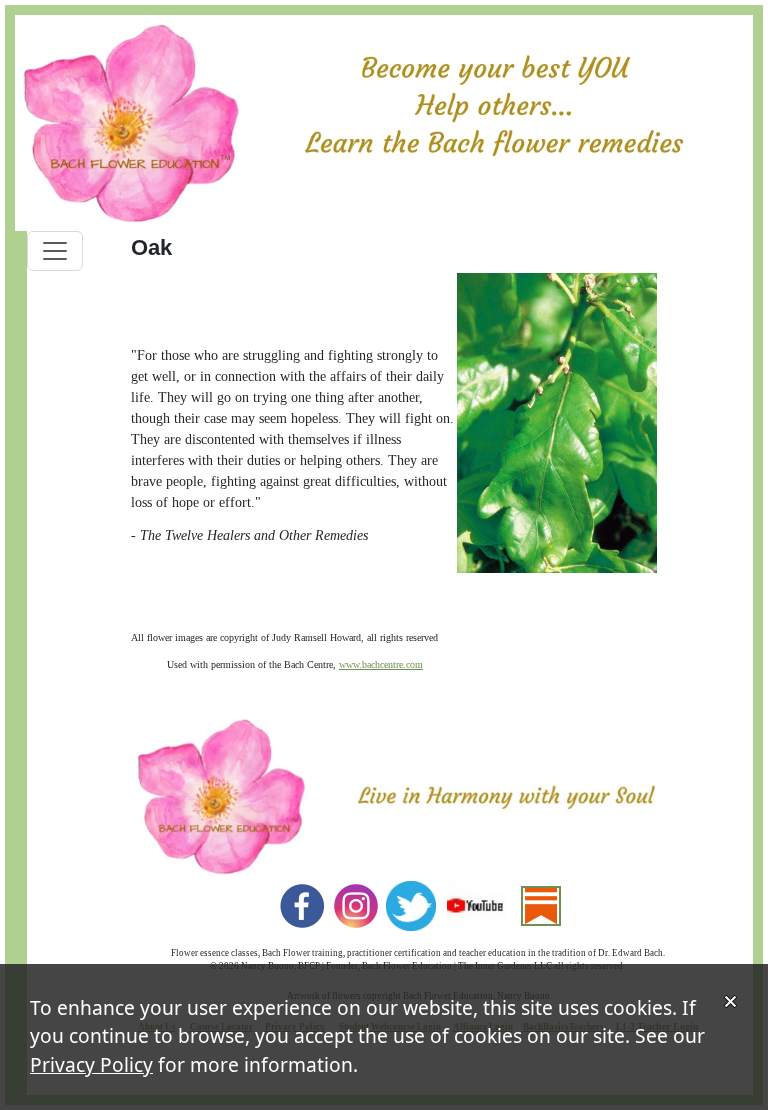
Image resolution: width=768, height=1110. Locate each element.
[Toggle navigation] (55, 251)
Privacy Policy (91, 1064)
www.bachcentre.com (381, 664)
